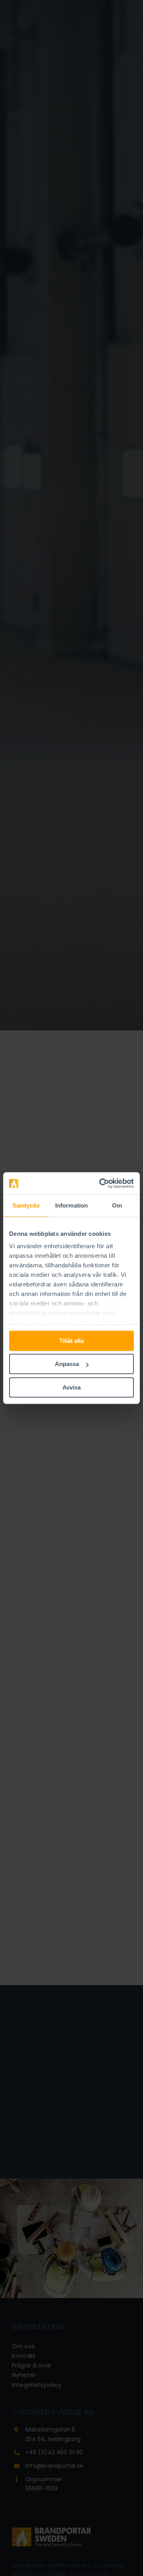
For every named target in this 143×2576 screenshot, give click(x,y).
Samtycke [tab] (26, 1205)
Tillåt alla (71, 1341)
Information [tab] (71, 1205)
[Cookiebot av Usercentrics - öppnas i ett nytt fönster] (101, 1183)
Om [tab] (117, 1205)
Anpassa (67, 1364)
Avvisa (71, 1387)
